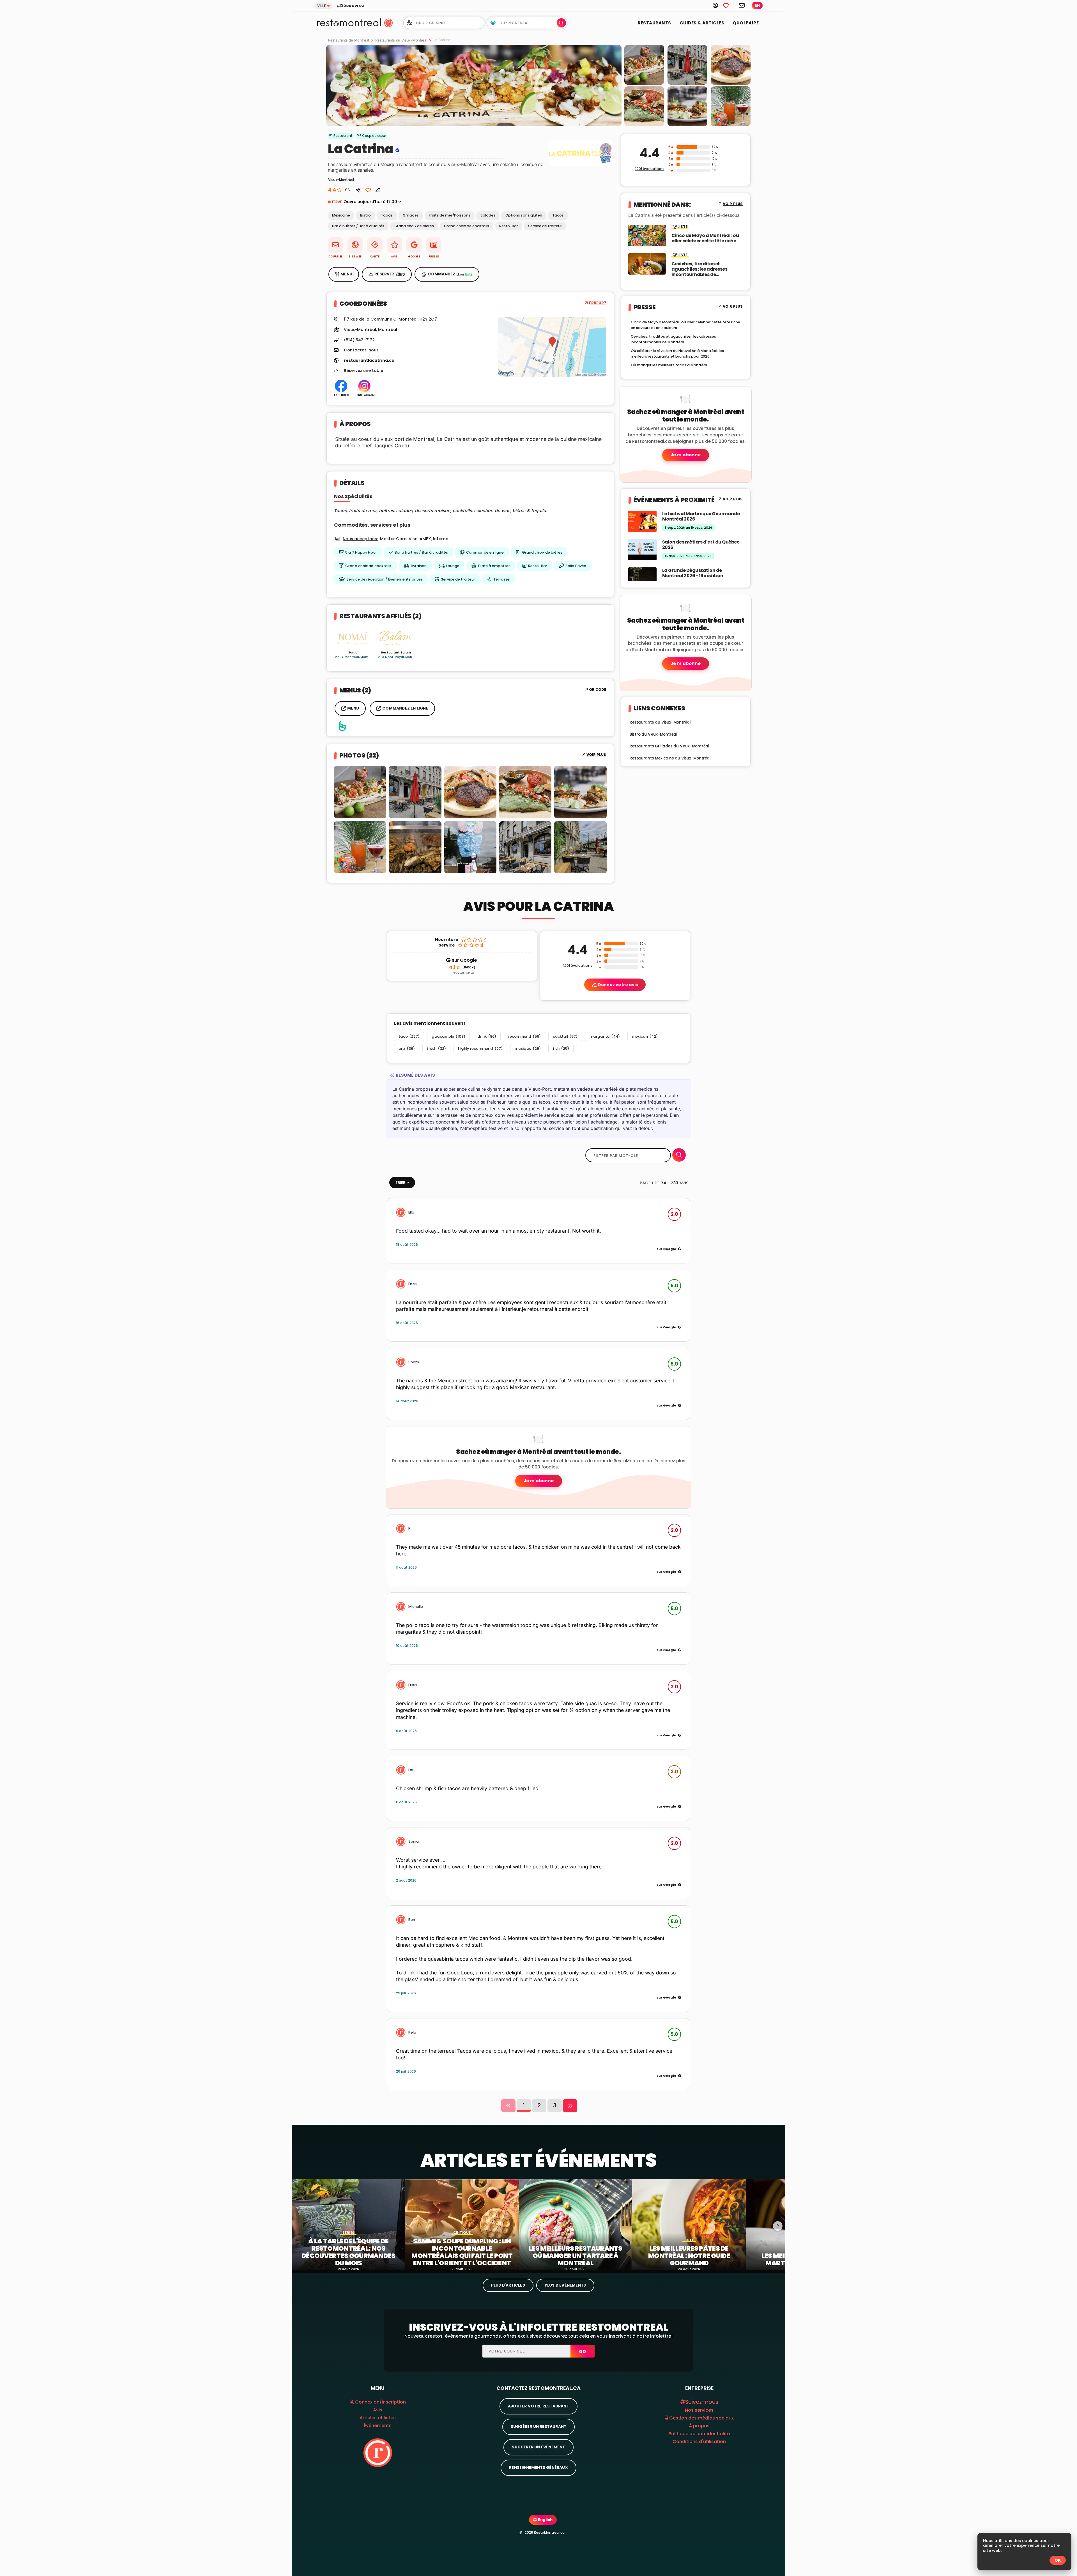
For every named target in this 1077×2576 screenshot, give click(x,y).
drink (487, 1036)
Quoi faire (746, 23)
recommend (524, 1036)
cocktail (565, 1036)
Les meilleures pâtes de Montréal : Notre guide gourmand (689, 2256)
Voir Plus (596, 755)
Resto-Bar (509, 226)
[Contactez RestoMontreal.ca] (742, 5)
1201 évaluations (650, 169)
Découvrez (352, 6)
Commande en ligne (485, 552)
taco (409, 1036)
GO (583, 2351)
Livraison (419, 566)
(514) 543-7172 (359, 340)
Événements (378, 2426)
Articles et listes (378, 2418)
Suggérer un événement (538, 2447)
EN (757, 5)
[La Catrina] (474, 86)
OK (1058, 2560)
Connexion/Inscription (380, 2402)
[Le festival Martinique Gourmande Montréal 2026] (642, 521)
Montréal (388, 330)
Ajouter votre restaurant (538, 2406)
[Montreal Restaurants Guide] (378, 2452)
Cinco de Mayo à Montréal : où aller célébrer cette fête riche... (705, 238)
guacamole (448, 1036)
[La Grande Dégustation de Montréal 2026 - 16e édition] (642, 578)
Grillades (411, 215)
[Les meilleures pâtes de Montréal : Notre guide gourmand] (689, 2225)
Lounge (453, 566)
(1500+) (462, 968)
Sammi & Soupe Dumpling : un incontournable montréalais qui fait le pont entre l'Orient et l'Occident (462, 2252)
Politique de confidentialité (699, 2434)
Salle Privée (576, 566)
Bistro (365, 215)
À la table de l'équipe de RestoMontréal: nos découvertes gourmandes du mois (348, 2252)
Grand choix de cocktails (467, 226)
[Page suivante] (570, 2106)
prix (407, 1048)
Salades (488, 215)
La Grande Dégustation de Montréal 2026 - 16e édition (693, 573)
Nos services (699, 2410)
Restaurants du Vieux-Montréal (401, 40)
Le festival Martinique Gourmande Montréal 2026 (701, 516)
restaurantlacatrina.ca (369, 361)
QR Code (598, 690)
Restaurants (654, 23)
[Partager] (358, 190)
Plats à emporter (494, 566)
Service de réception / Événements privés (385, 579)
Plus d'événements (565, 2285)
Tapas (387, 215)
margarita (605, 1036)
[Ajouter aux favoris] (368, 190)
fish (561, 1048)
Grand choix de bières (414, 226)
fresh (436, 1048)
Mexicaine (341, 215)
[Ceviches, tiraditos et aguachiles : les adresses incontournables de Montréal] (647, 263)
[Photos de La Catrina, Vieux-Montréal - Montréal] (581, 166)
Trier (400, 1183)
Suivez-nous (702, 2402)
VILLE (322, 6)
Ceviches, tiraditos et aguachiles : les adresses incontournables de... (699, 269)
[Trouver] (679, 1155)
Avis (378, 2410)
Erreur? (598, 303)
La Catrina (361, 149)
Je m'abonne (686, 455)
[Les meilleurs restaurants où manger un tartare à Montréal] (576, 2225)
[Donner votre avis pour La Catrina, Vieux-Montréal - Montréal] (376, 190)
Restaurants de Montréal (348, 40)
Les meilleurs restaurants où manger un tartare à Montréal (576, 2256)
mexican (645, 1036)
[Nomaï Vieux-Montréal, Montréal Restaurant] (353, 638)
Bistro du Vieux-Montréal (653, 734)
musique (528, 1048)
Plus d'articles (508, 2285)
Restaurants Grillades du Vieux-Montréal (669, 746)
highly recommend (480, 1048)
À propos (699, 2426)
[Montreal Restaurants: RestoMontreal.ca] (348, 22)
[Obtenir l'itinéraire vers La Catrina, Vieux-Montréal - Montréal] (552, 347)
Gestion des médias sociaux (701, 2418)
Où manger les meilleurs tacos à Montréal (669, 365)
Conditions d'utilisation (699, 2442)
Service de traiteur (545, 226)
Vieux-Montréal (360, 330)
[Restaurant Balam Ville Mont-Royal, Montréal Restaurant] (396, 638)
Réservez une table (363, 371)
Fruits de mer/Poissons (450, 215)
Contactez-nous (361, 350)
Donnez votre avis (618, 985)
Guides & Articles (702, 23)
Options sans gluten (524, 215)
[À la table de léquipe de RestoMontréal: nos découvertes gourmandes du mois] (348, 2225)
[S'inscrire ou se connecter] (718, 5)
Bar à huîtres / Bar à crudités (358, 226)
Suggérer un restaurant (538, 2427)
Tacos (558, 215)
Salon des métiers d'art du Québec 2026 (701, 545)
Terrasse (501, 579)
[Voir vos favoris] (729, 5)
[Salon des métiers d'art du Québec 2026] (642, 549)
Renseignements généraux (538, 2468)
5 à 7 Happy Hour (361, 552)
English (545, 2520)
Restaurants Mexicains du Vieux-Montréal (670, 758)
